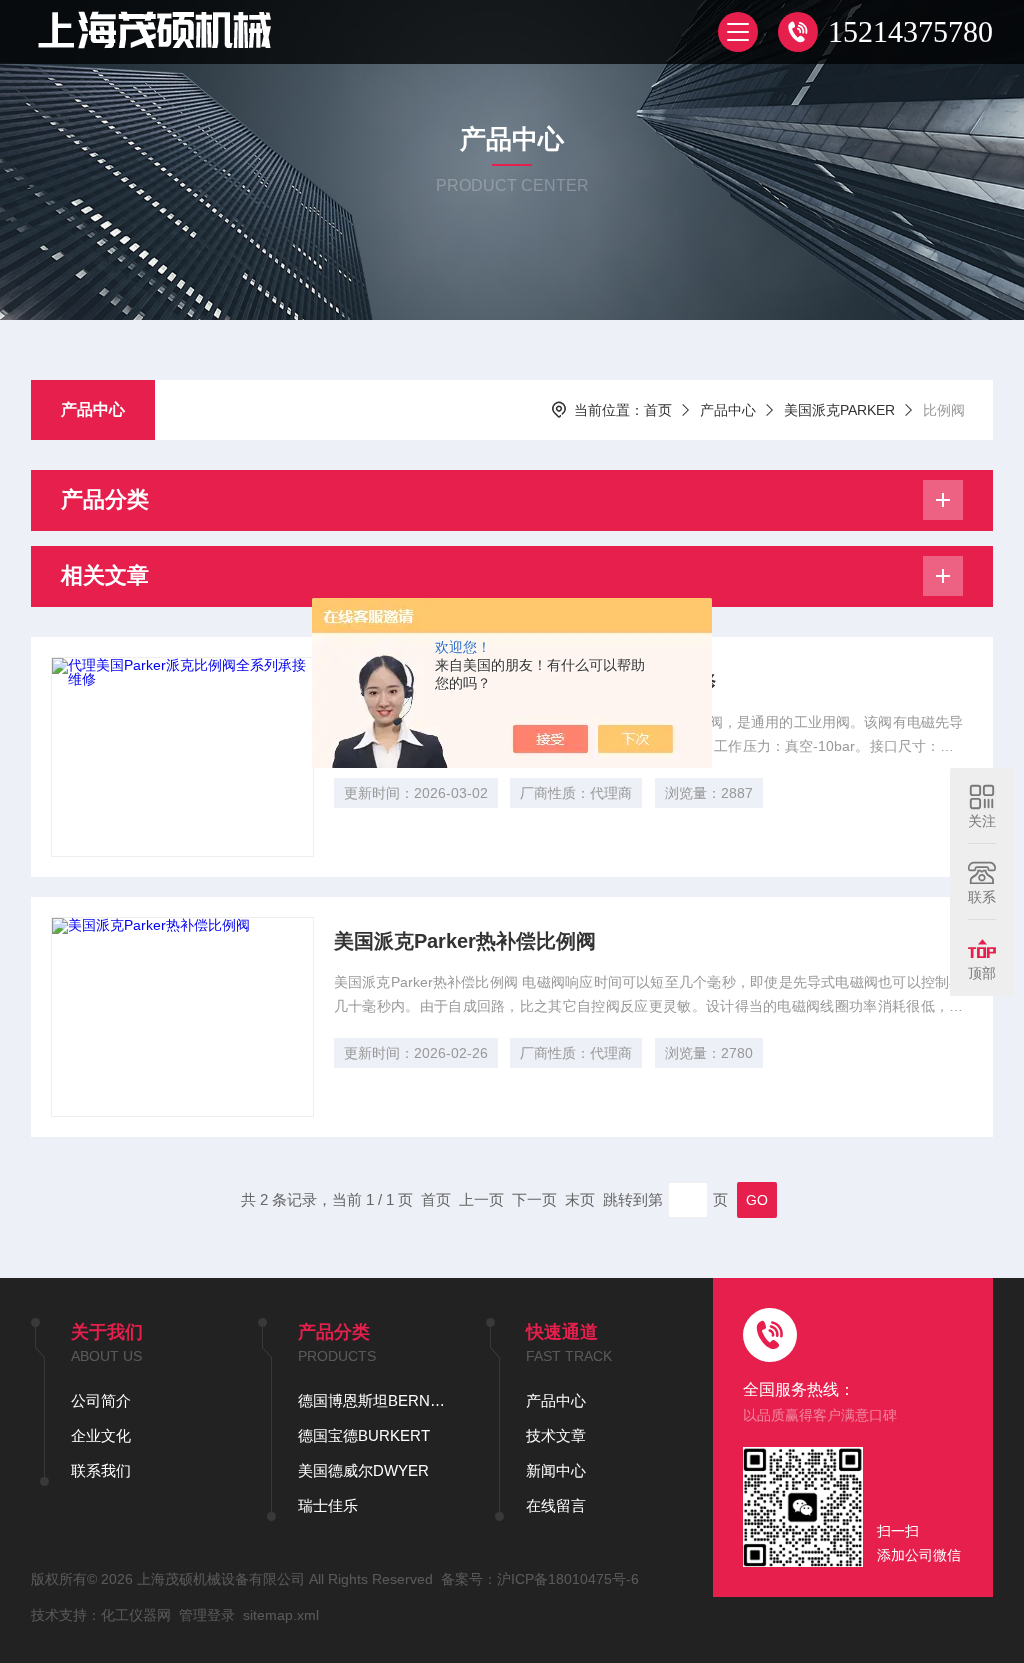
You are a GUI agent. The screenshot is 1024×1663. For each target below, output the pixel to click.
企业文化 (101, 1435)
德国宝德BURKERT (364, 1435)
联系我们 (101, 1470)
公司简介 (101, 1400)
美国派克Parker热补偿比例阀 (465, 941)
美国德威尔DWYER (363, 1470)
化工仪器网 (136, 1615)
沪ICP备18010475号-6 (568, 1579)
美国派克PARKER (839, 410)
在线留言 (556, 1505)
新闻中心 (556, 1470)
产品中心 (93, 409)
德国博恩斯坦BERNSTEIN (372, 1400)
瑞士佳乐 (328, 1505)
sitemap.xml (281, 1615)
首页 (658, 410)
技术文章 (556, 1435)
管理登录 (207, 1615)
